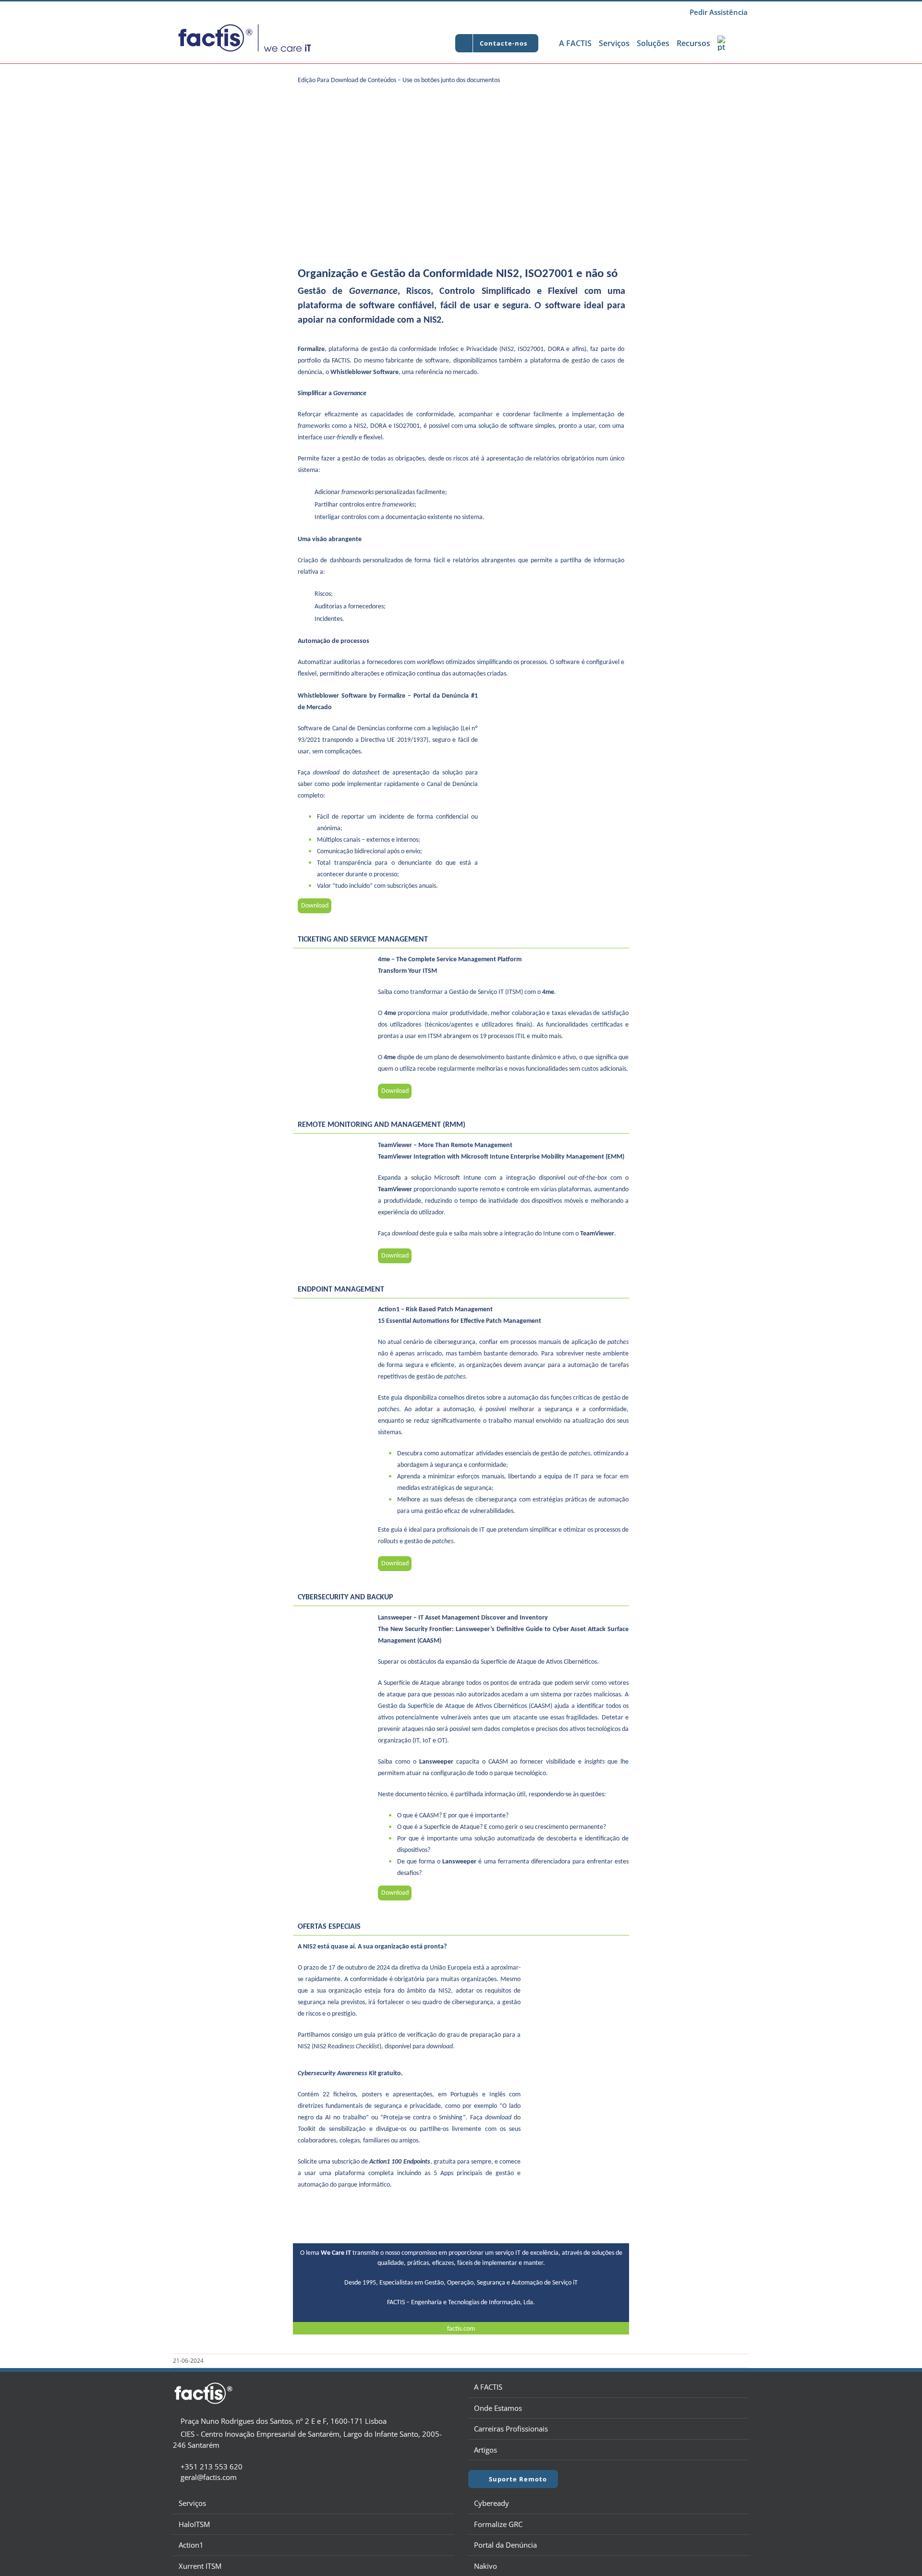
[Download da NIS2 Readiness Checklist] (577, 1946)
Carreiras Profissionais (511, 2429)
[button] (739, 43)
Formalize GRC (498, 2524)
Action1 (191, 2545)
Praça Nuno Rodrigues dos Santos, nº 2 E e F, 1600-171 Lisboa (283, 2421)
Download (315, 906)
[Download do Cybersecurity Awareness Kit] (577, 2072)
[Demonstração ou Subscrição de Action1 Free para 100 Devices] (461, 2205)
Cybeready (491, 2503)
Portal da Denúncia (505, 2545)
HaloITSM (194, 2524)
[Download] (556, 695)
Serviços (192, 2503)
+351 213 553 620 (212, 2467)
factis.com (461, 2329)
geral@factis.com (209, 2477)
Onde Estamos (498, 2408)
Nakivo (485, 2566)
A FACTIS (488, 2387)
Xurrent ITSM (200, 2566)
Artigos (485, 2450)
